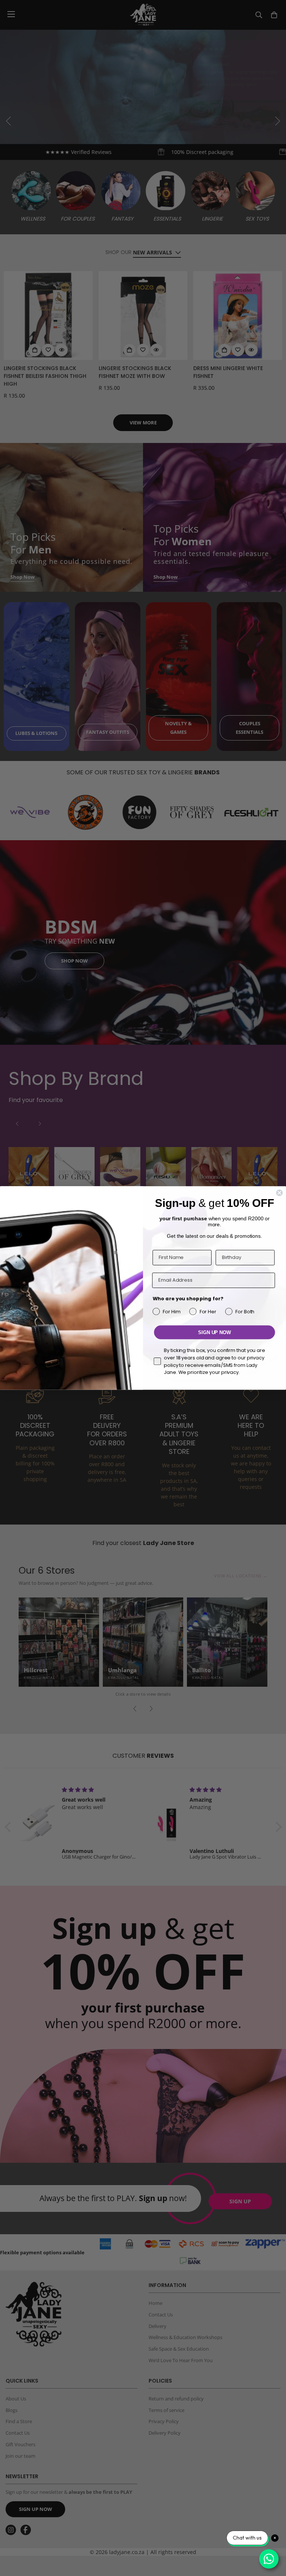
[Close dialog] (279, 1193)
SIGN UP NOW (214, 1332)
